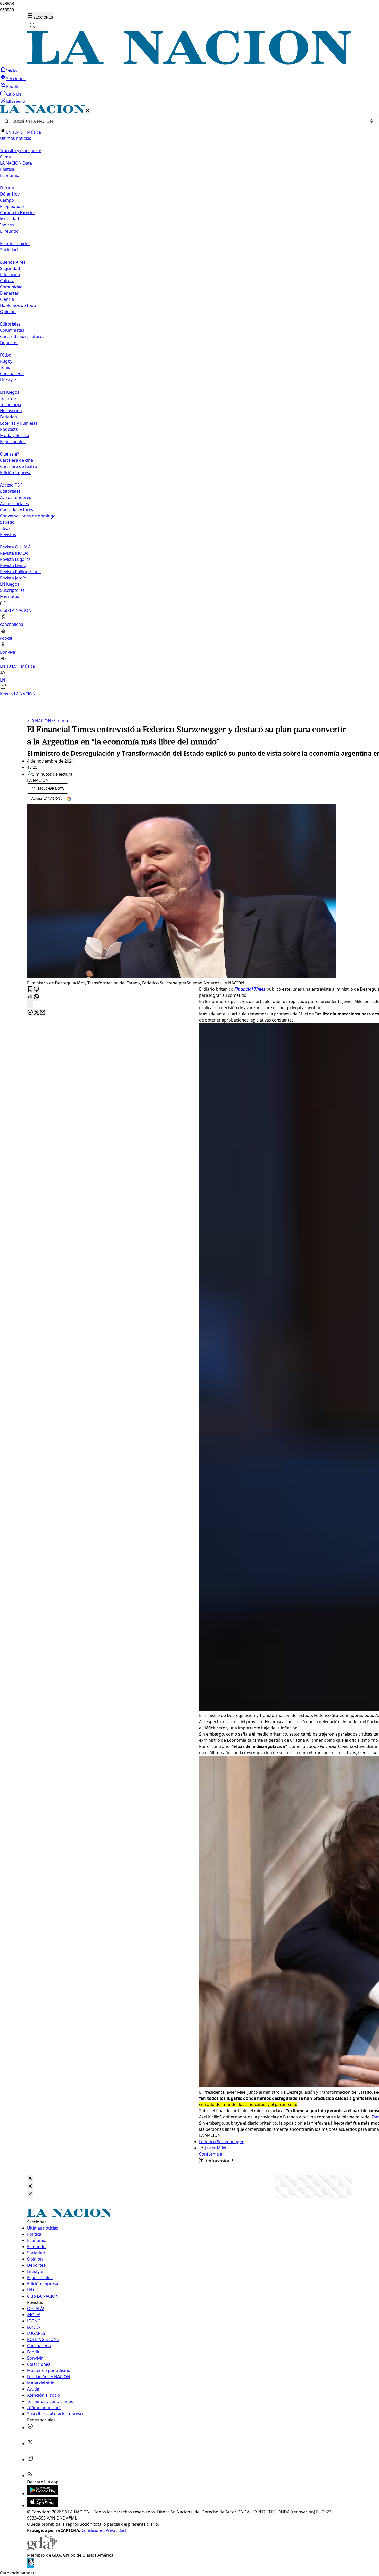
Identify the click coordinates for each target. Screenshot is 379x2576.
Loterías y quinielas (19, 423)
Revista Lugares (15, 559)
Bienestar (9, 293)
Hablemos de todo (18, 305)
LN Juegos (10, 392)
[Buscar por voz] (372, 121)
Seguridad (10, 268)
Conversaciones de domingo (28, 516)
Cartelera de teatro (19, 466)
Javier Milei (216, 2148)
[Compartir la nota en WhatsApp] (36, 997)
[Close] (30, 2179)
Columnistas (12, 330)
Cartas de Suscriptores (22, 336)
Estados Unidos (15, 244)
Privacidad (116, 2530)
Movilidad (10, 219)
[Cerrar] (88, 111)
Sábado (7, 522)
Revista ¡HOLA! (14, 553)
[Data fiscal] (31, 2567)
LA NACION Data (16, 163)
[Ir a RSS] (30, 2476)
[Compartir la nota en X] (36, 1013)
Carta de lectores (17, 510)
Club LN (14, 94)
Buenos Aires (13, 262)
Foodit (12, 86)
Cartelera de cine (17, 460)
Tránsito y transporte (21, 151)
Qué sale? (9, 454)
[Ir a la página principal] (190, 63)
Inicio (11, 71)
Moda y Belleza (15, 435)
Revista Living (13, 565)
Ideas (5, 528)
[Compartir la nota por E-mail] (43, 1013)
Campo (7, 200)
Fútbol (6, 355)
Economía (62, 721)
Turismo (8, 398)
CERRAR (7, 3)
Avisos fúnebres (16, 497)
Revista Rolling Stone (20, 572)
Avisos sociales (14, 504)
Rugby (6, 361)
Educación (10, 274)
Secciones (16, 79)
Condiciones (93, 2530)
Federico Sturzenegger (221, 2142)
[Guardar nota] (30, 989)
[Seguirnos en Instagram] (30, 2460)
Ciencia (7, 299)
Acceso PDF (11, 485)
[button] (190, 401)
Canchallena (12, 374)
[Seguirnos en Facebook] (30, 2428)
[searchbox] (187, 121)
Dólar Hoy (10, 194)
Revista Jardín (13, 578)
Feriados (8, 417)
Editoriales (10, 324)
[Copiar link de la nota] (30, 1005)
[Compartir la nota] (30, 997)
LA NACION (39, 721)
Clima (5, 157)
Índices (7, 225)
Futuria (7, 188)
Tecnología (11, 404)
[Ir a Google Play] (43, 2494)
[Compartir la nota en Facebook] (30, 1013)
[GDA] (42, 2549)
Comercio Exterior (18, 213)
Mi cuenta (16, 102)
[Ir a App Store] (43, 2506)
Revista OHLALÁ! (16, 547)
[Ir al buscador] (32, 25)
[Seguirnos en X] (30, 2444)
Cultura (7, 281)
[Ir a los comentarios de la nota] (36, 989)
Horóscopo (11, 411)
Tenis (5, 367)
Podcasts (9, 429)
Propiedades (12, 206)
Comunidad (11, 287)
